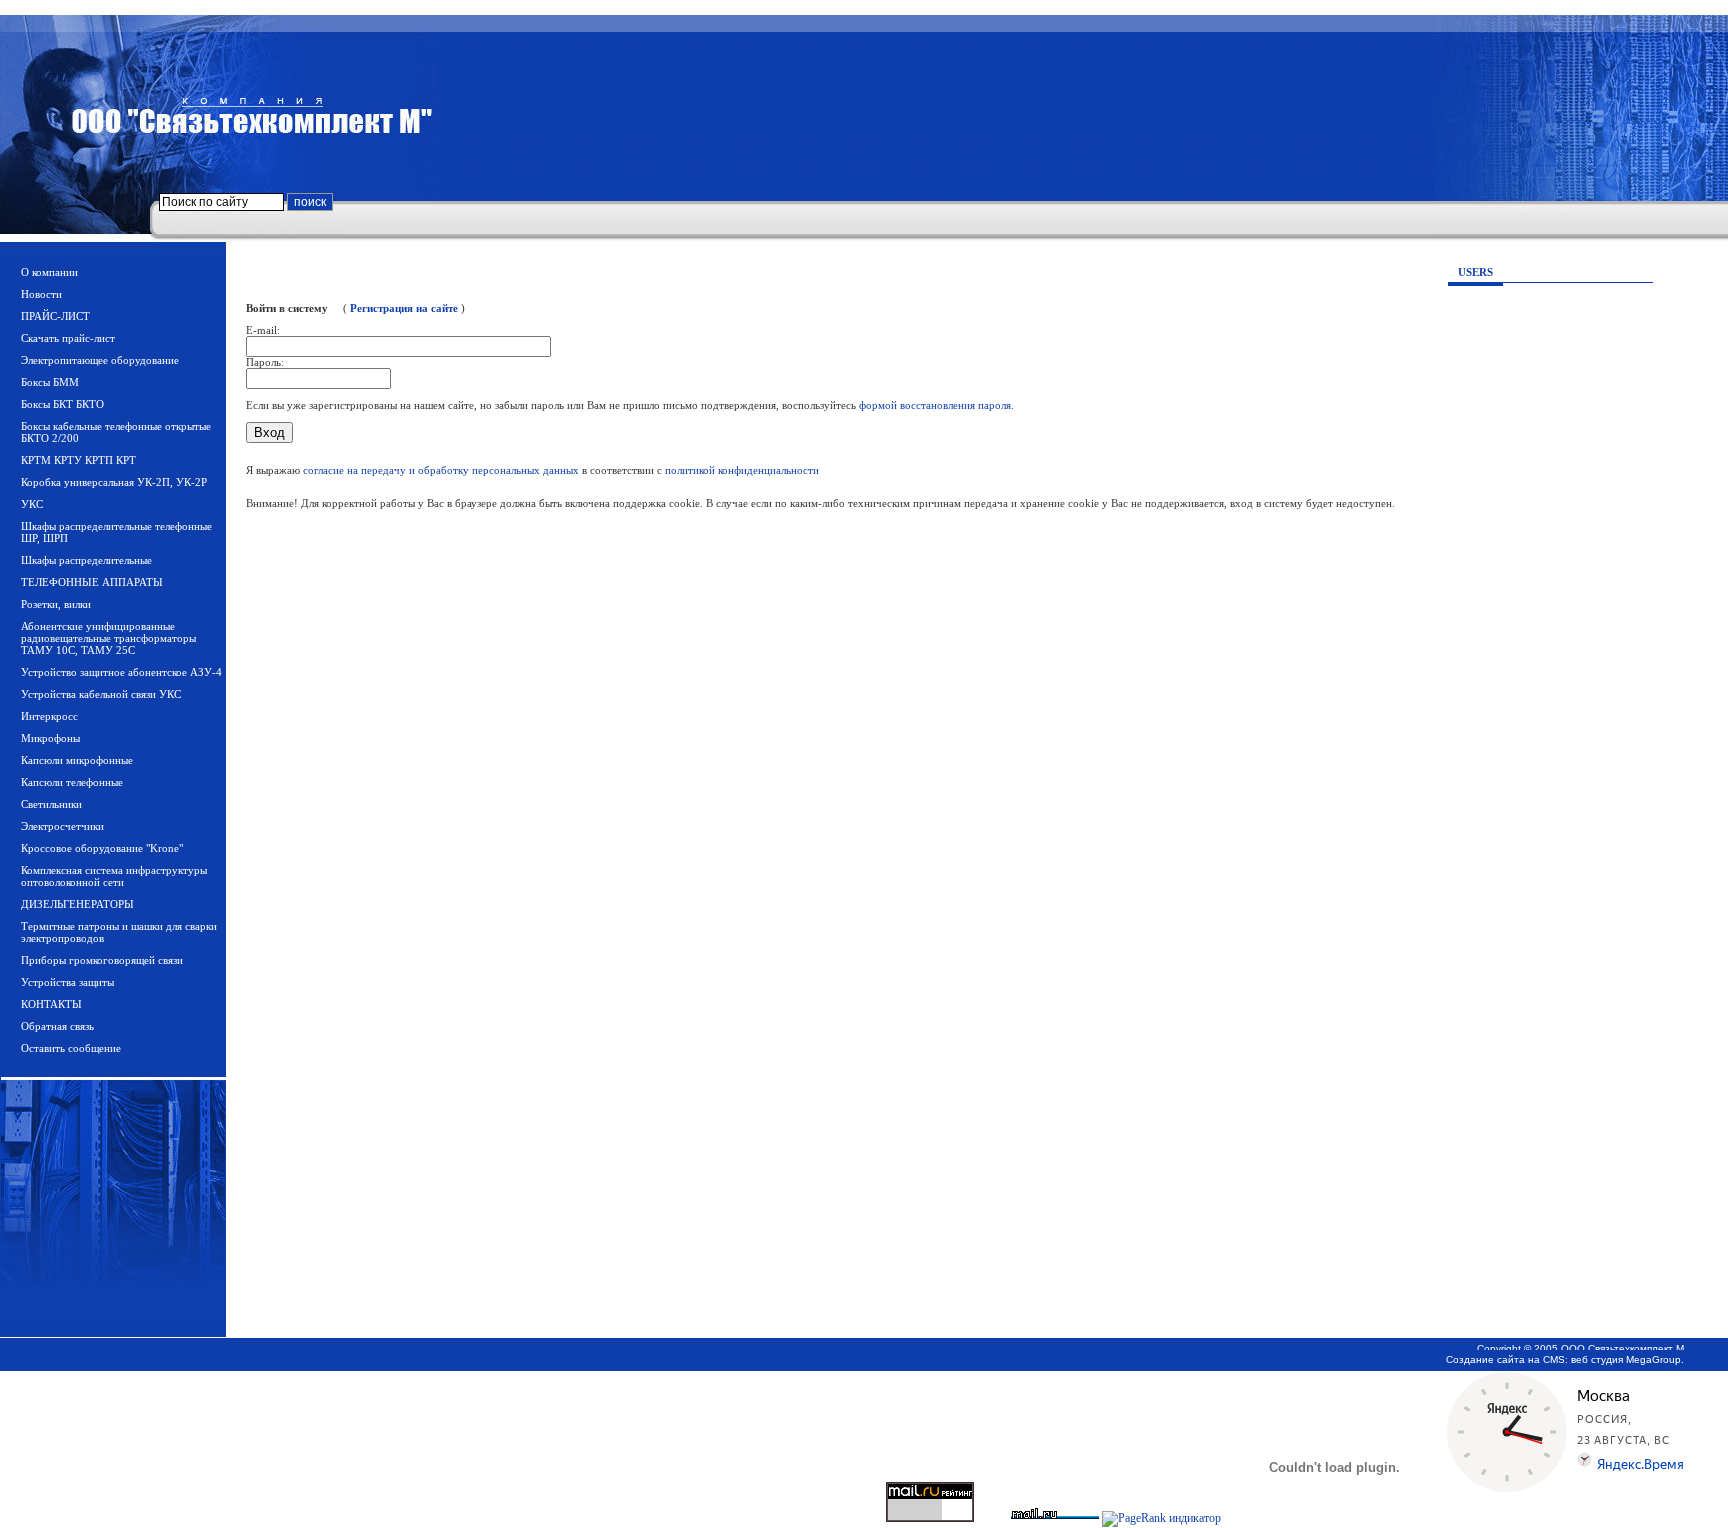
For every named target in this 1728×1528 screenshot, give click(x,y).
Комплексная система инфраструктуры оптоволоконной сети (114, 876)
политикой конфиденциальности (742, 470)
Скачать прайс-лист (68, 338)
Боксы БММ (50, 382)
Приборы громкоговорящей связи (102, 960)
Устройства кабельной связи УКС (101, 694)
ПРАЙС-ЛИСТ (55, 316)
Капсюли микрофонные (77, 760)
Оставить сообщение (71, 1048)
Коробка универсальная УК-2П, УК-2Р (114, 482)
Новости (41, 294)
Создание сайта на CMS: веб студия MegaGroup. (1565, 1359)
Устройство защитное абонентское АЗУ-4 (121, 672)
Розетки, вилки (56, 604)
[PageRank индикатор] (1161, 1518)
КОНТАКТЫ (51, 1004)
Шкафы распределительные (86, 560)
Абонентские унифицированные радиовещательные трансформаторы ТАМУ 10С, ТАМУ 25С (108, 638)
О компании (49, 272)
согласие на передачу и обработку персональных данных (441, 470)
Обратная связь (57, 1026)
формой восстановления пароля (935, 405)
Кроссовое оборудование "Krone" (102, 848)
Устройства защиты (67, 982)
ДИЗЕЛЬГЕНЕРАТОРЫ (77, 904)
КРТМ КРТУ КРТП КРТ (78, 460)
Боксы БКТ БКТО (62, 404)
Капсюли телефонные (72, 782)
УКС (32, 504)
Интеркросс (49, 716)
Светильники (51, 804)
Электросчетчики (62, 826)
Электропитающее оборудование (100, 360)
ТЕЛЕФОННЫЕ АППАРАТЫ (92, 582)
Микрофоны (50, 738)
